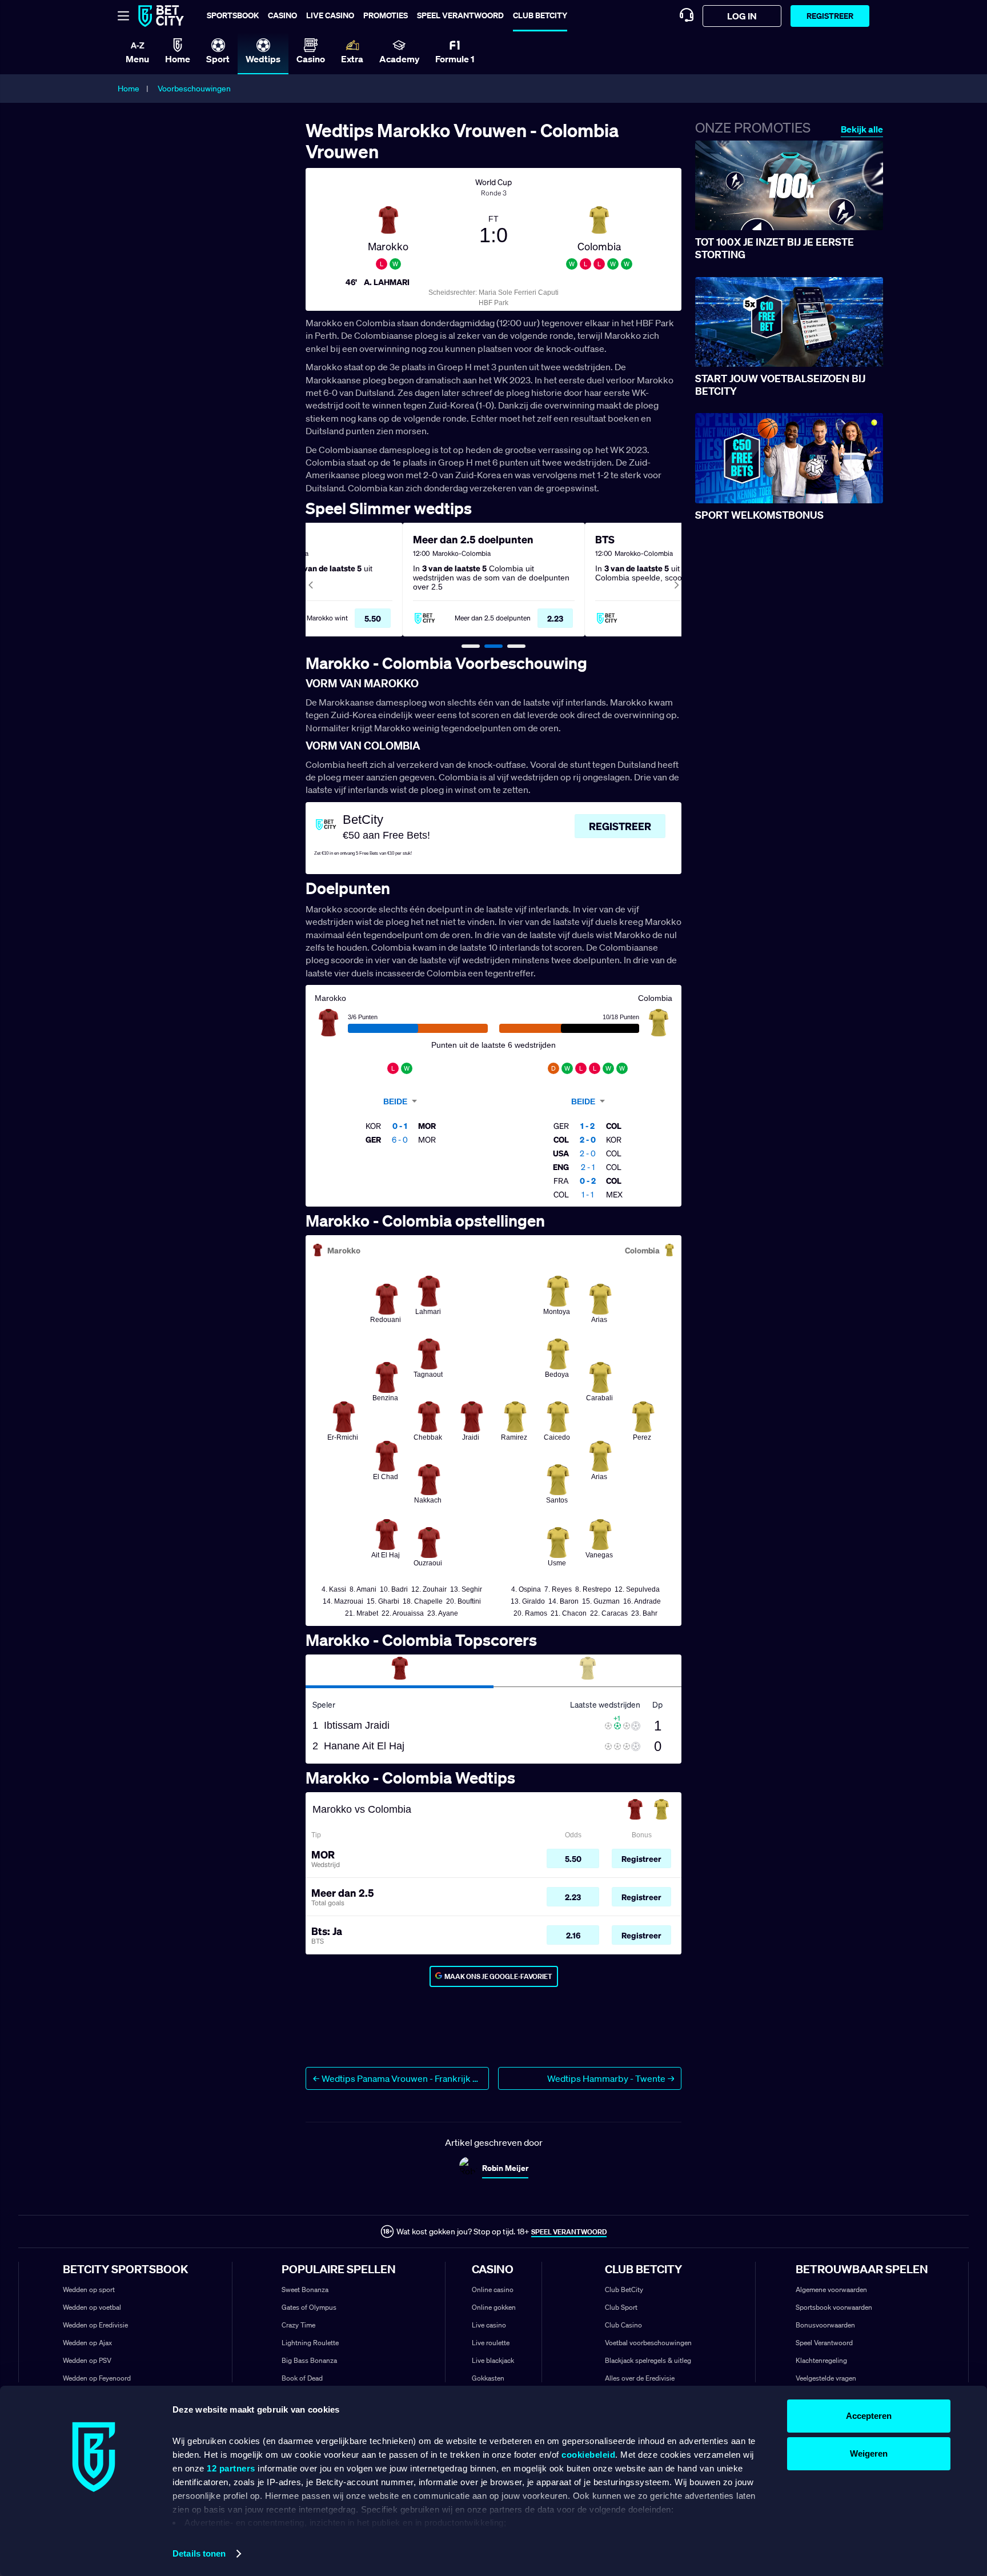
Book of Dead (302, 2378)
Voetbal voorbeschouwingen (648, 2343)
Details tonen (199, 2553)
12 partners (231, 2468)
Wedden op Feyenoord (97, 2378)
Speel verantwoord (460, 15)
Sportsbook (233, 15)
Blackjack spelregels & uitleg (648, 2360)
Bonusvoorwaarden (825, 2325)
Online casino (493, 2289)
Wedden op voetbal (92, 2307)
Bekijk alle (862, 129)
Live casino (330, 15)
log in (742, 16)
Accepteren (869, 2416)
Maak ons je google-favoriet (498, 1976)
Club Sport (621, 2307)
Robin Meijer (505, 2168)
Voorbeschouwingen (194, 89)
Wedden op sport (89, 2289)
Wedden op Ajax (87, 2343)
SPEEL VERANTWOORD (569, 2232)
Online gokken (494, 2307)
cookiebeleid (588, 2455)
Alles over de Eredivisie (640, 2378)
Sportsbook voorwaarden (834, 2307)
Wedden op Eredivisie (95, 2325)
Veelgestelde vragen (826, 2378)
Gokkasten (488, 2378)
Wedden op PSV (87, 2360)
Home (129, 89)
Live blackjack (493, 2360)
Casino (282, 15)
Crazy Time (298, 2325)
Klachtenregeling (821, 2360)
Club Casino (623, 2325)
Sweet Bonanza (305, 2289)
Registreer (830, 16)
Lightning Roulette (310, 2343)
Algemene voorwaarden (831, 2289)
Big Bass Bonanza (309, 2360)
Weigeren (869, 2453)
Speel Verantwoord (824, 2343)
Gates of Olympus (309, 2307)
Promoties (386, 15)
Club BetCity (540, 15)
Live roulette (491, 2343)
